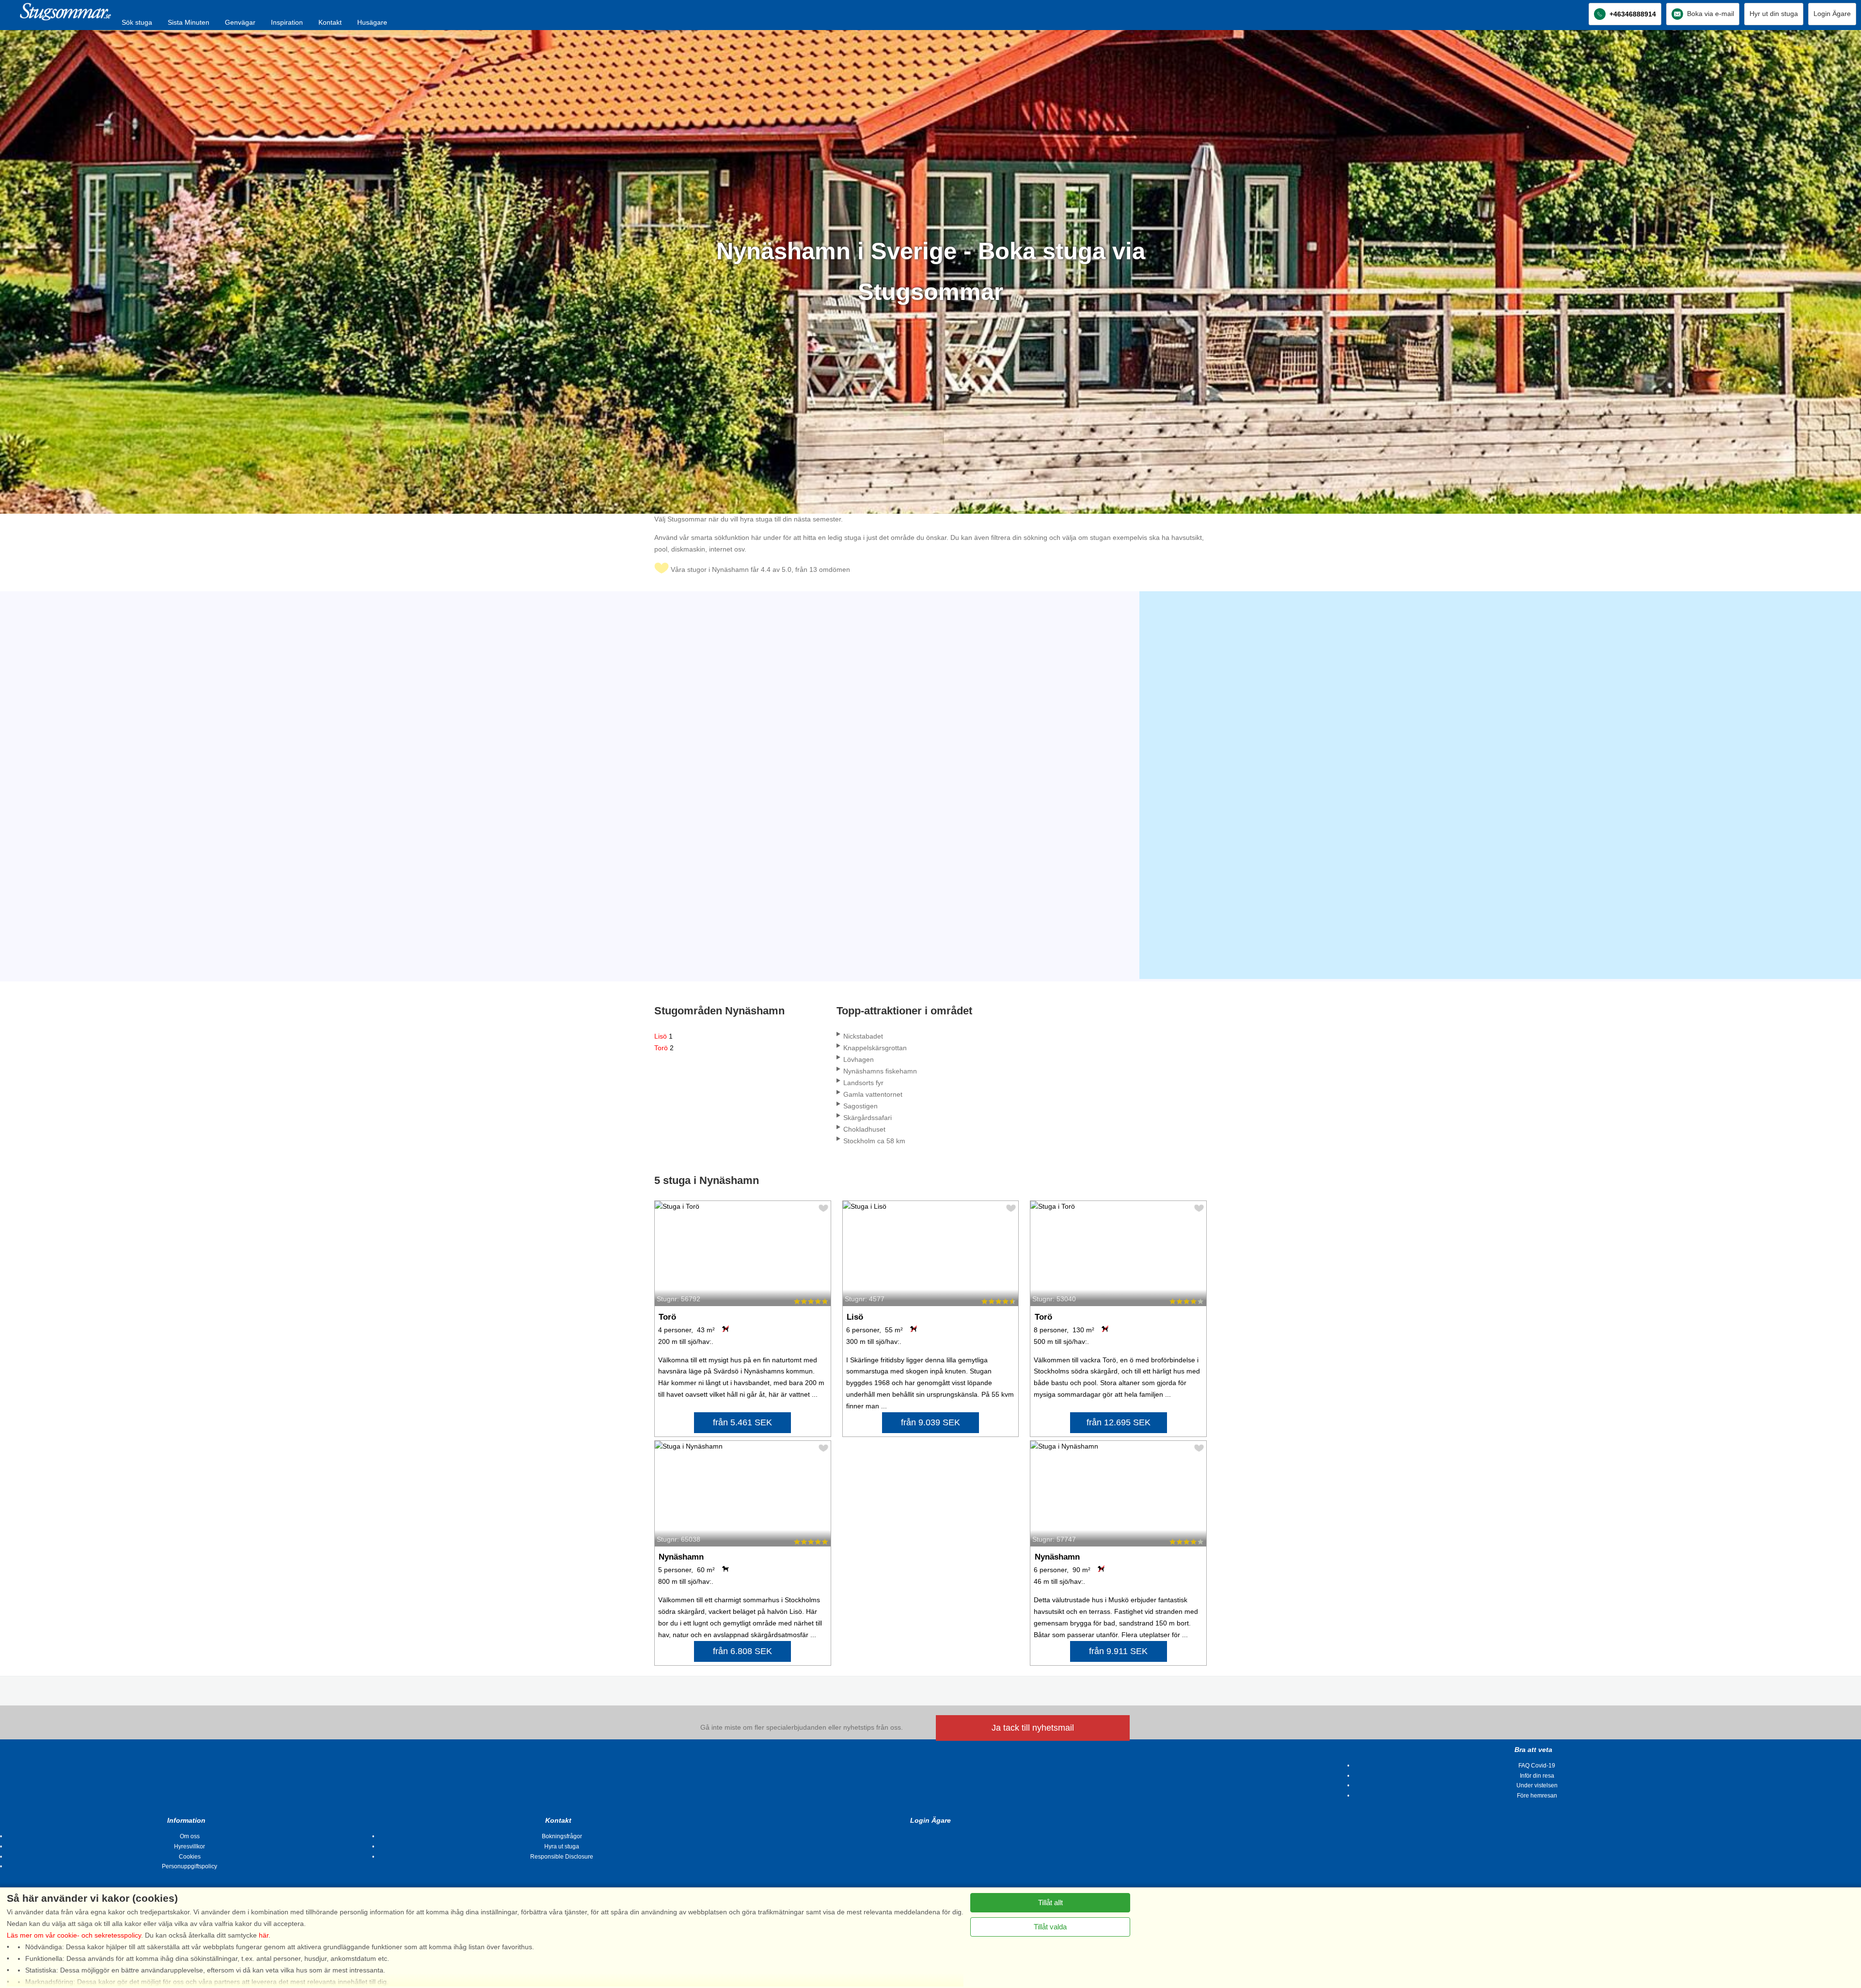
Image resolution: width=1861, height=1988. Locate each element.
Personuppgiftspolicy (189, 1866)
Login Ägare (1832, 14)
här (264, 1935)
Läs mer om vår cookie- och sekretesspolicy (74, 1935)
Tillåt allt (1050, 1902)
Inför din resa (1537, 1776)
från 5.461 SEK (742, 1422)
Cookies (190, 1857)
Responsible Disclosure (562, 1857)
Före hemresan (1537, 1796)
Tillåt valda (1050, 1927)
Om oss (190, 1836)
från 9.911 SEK (1118, 1651)
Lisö (663, 1036)
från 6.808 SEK (742, 1651)
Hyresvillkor (189, 1846)
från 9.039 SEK (930, 1422)
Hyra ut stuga (562, 1846)
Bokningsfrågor (562, 1836)
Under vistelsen (1537, 1785)
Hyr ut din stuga (1774, 14)
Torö (664, 1048)
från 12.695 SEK (1119, 1422)
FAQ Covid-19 (1537, 1766)
